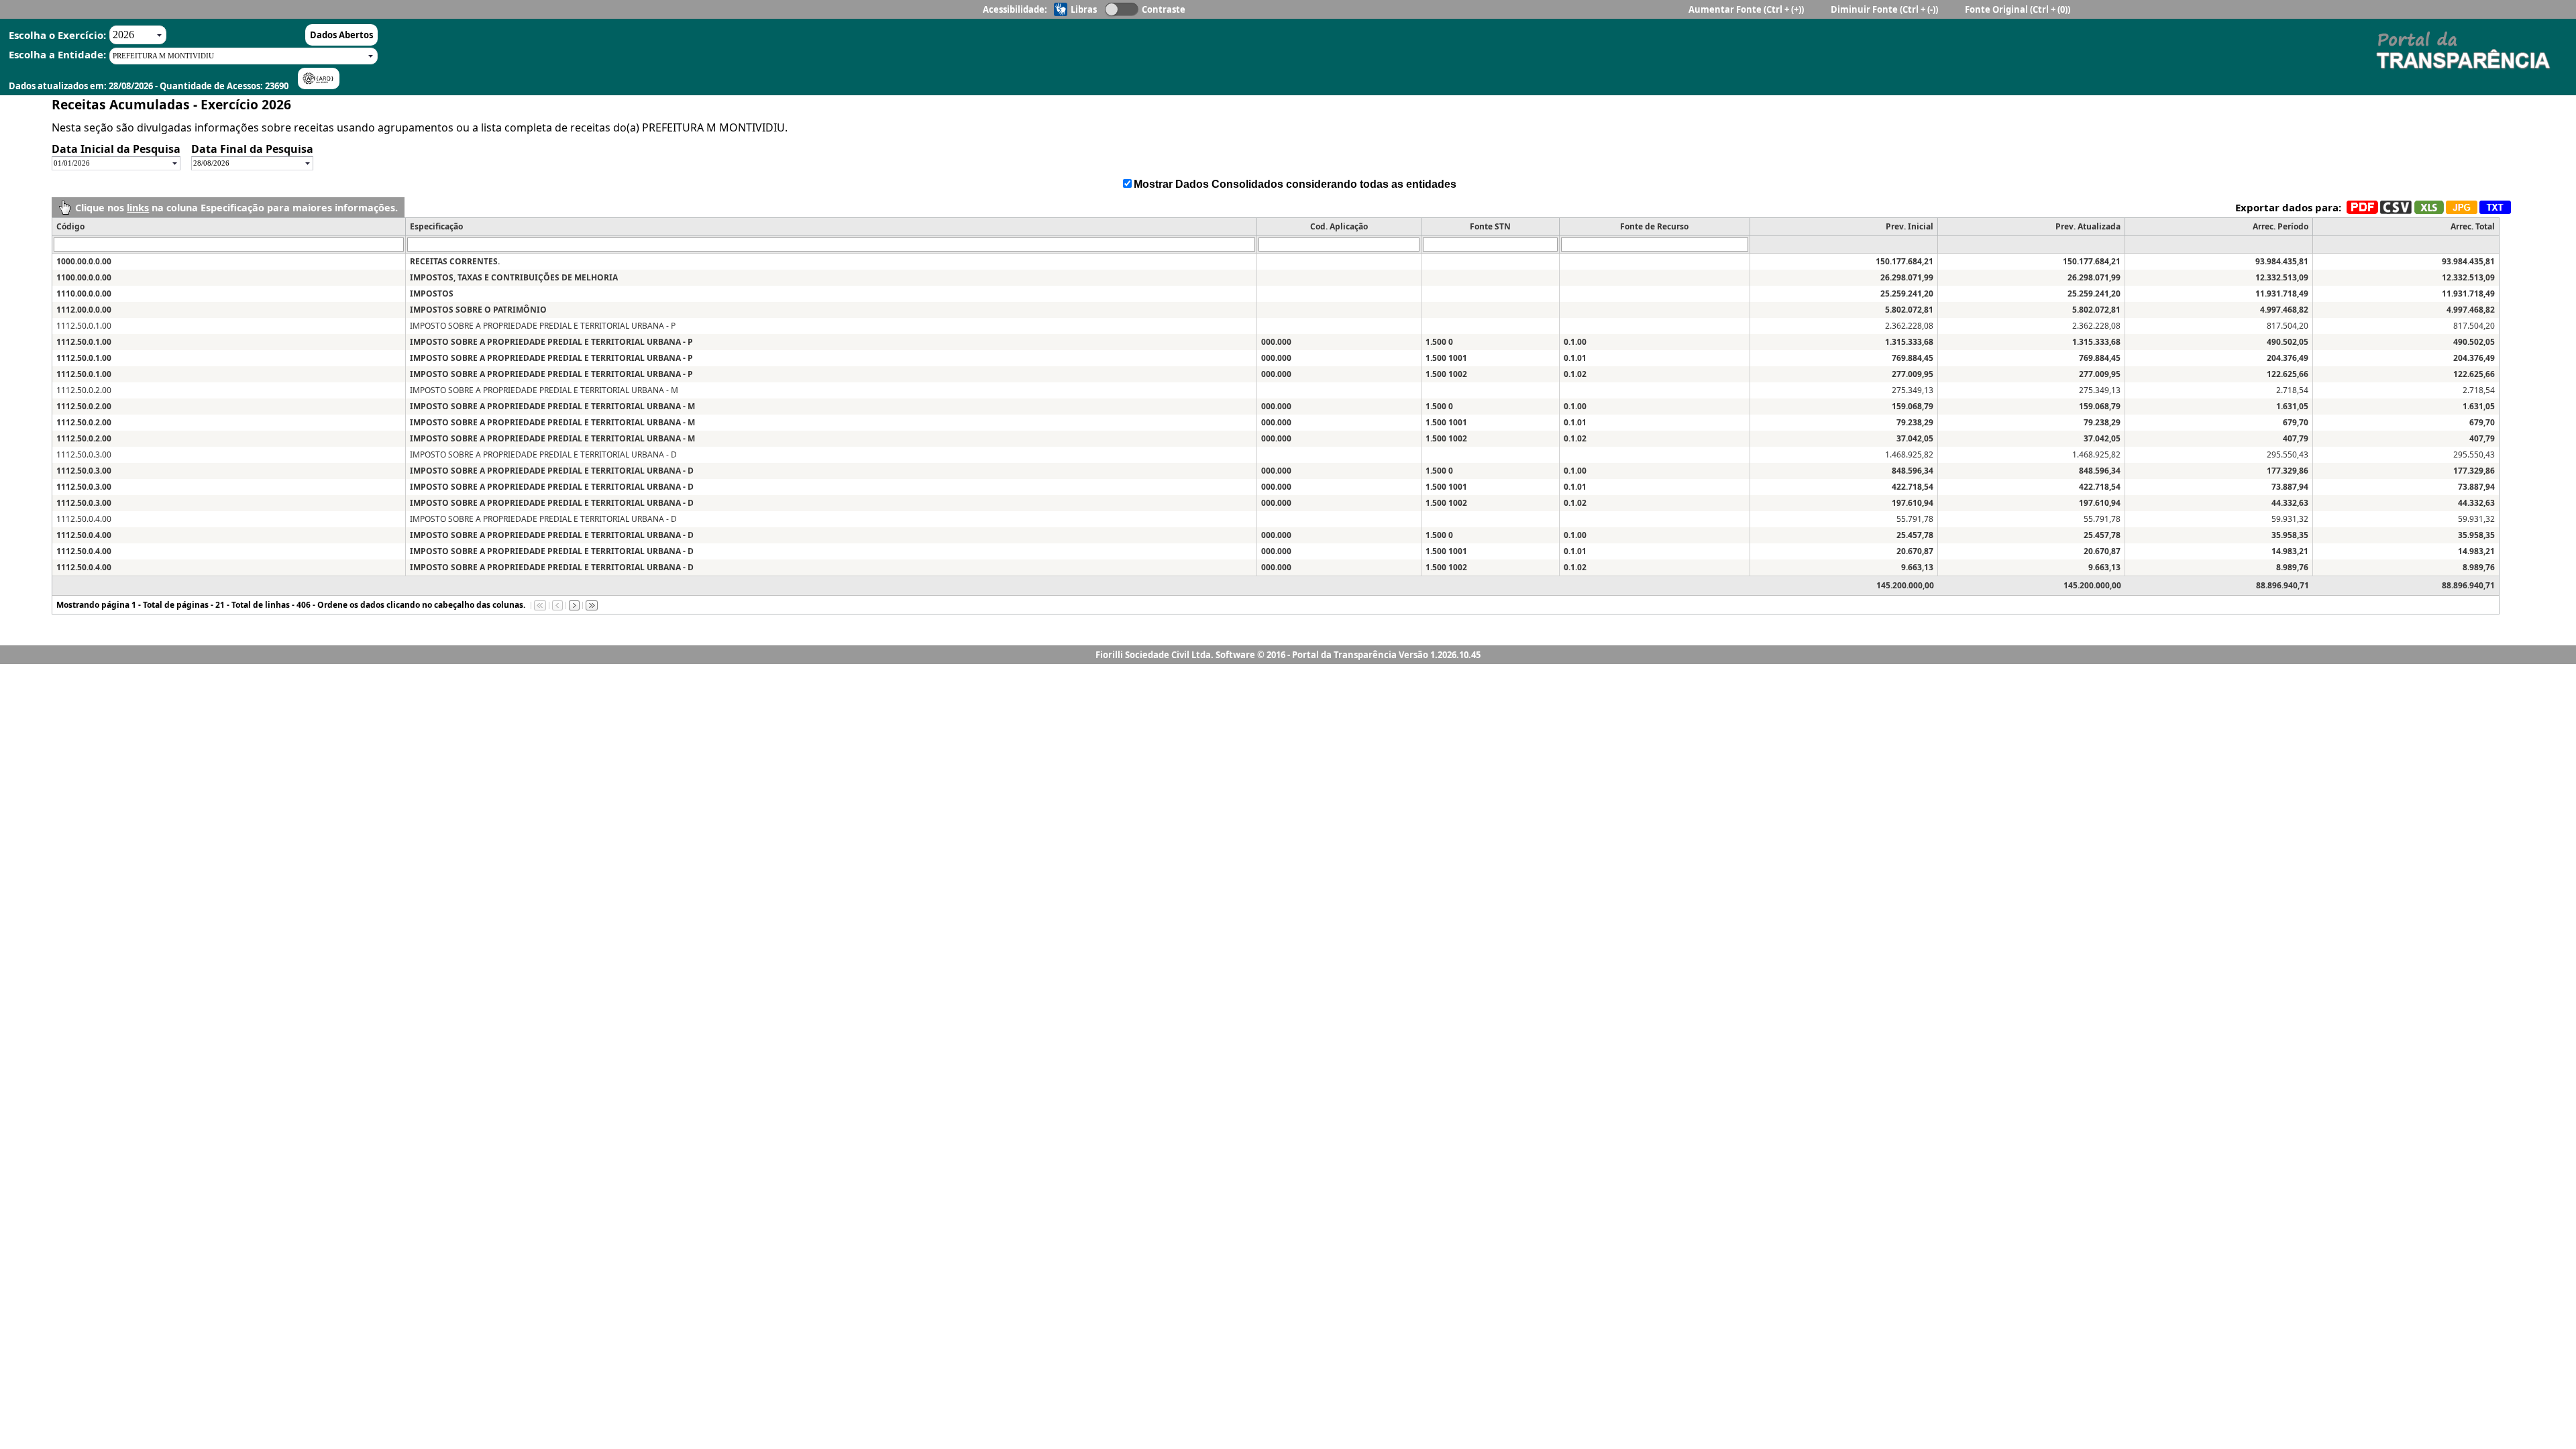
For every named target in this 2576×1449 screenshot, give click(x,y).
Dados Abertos (341, 35)
